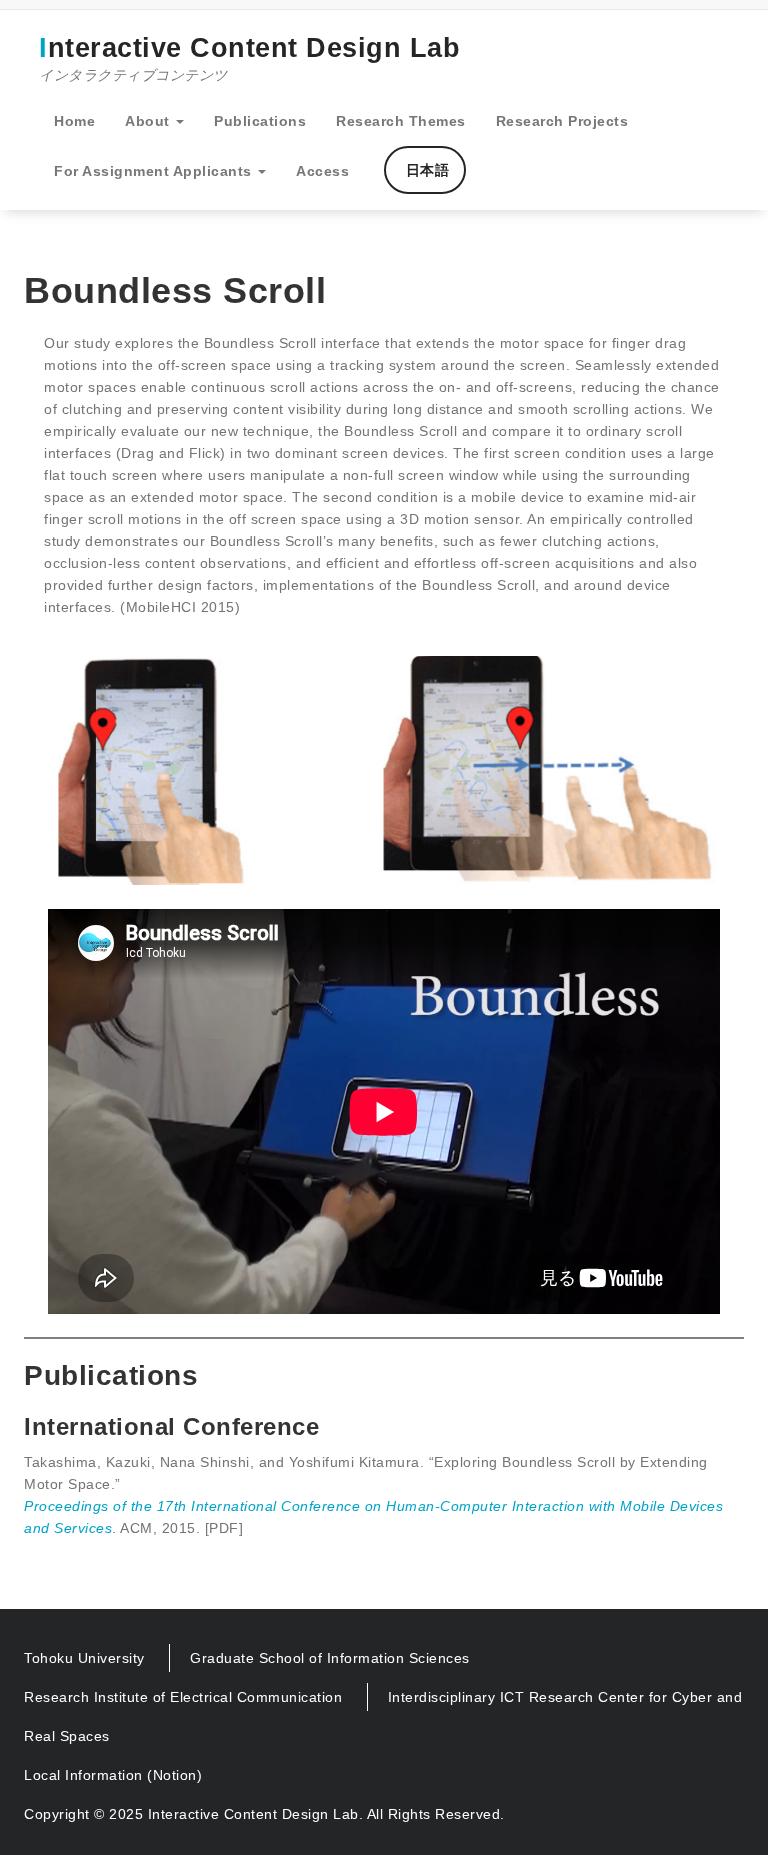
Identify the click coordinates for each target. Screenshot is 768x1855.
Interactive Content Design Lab (249, 58)
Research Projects (562, 121)
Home (74, 121)
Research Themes (401, 121)
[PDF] (224, 1528)
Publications (260, 121)
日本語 (425, 170)
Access (322, 171)
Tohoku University (84, 1658)
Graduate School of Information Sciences (330, 1658)
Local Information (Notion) (113, 1775)
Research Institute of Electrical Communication (183, 1697)
